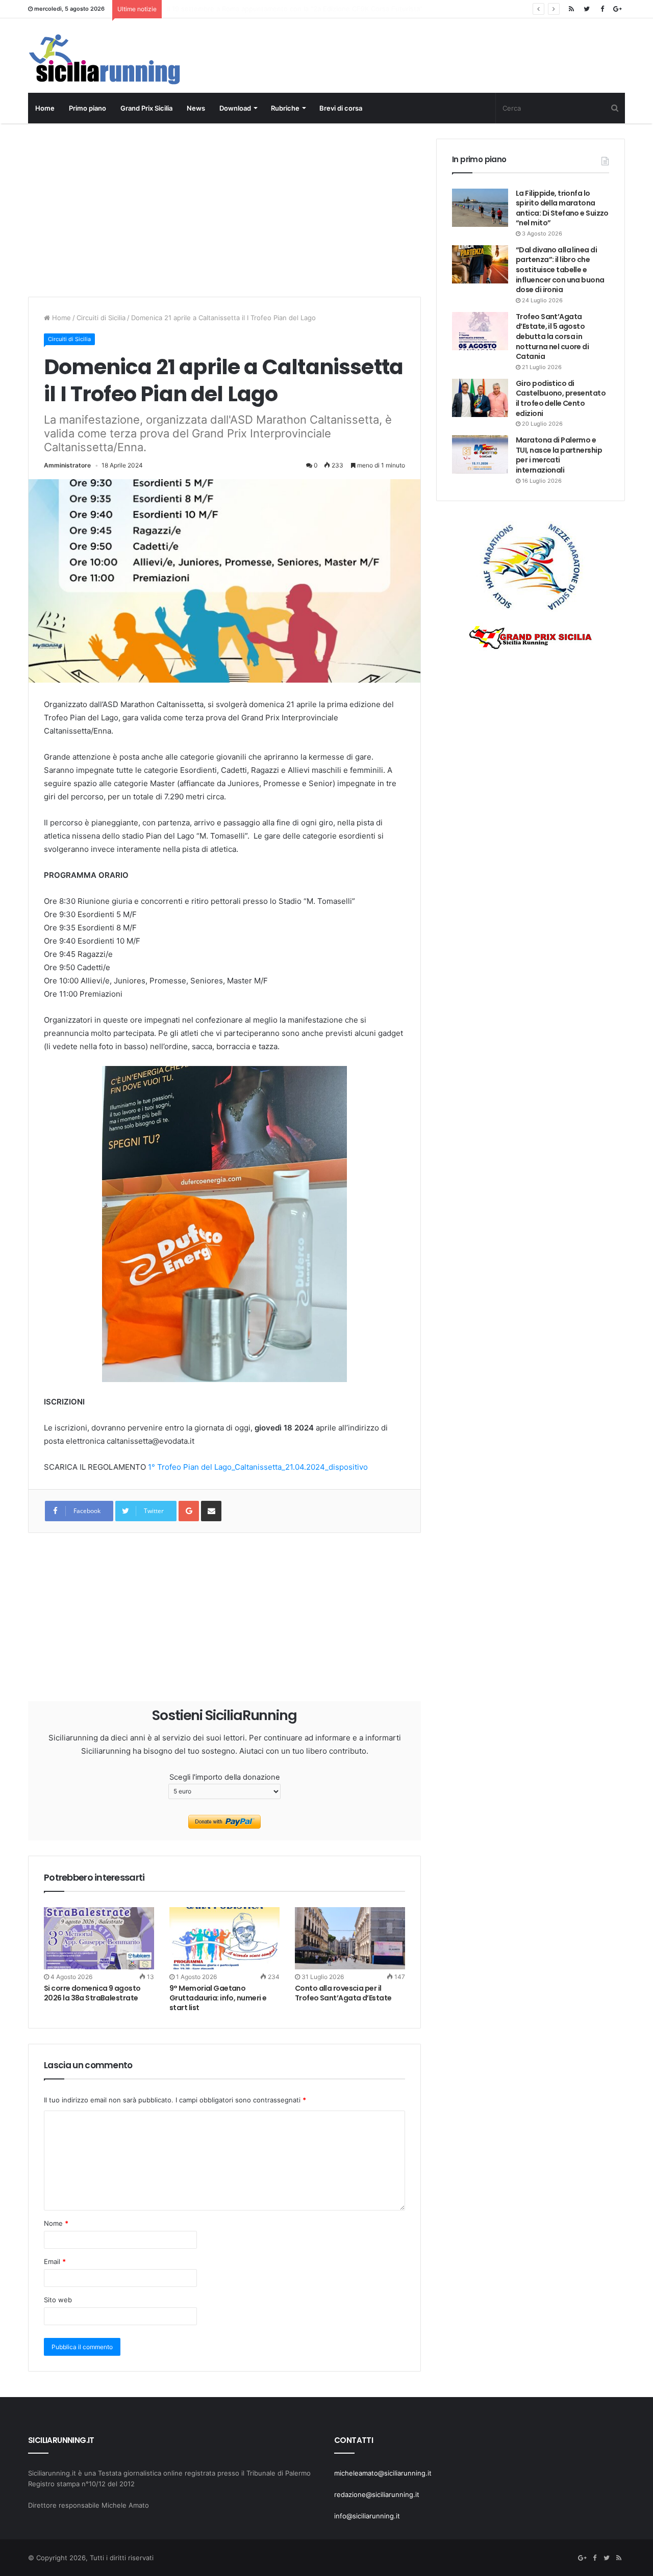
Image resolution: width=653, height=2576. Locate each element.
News (196, 108)
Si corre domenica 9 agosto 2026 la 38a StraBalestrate (254, 9)
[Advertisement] (224, 210)
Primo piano (87, 108)
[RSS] (571, 9)
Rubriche (285, 108)
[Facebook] (602, 9)
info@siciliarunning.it (367, 2516)
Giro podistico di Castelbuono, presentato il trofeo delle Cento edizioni (561, 398)
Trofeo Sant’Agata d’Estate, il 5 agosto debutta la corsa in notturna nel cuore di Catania (552, 336)
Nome (56, 2223)
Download (235, 108)
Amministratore (67, 465)
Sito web (58, 2300)
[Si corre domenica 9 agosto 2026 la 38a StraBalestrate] (99, 1938)
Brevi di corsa (341, 108)
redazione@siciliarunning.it (377, 2494)
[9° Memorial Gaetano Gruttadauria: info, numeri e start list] (224, 1938)
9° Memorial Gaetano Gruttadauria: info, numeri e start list (218, 1998)
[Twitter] (587, 9)
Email (55, 2261)
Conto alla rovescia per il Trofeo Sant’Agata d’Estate (343, 1993)
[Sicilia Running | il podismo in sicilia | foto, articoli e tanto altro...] (104, 59)
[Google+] (617, 9)
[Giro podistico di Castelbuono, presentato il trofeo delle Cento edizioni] (480, 398)
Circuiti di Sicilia (101, 318)
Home (45, 108)
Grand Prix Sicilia (146, 108)
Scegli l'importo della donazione (225, 1777)
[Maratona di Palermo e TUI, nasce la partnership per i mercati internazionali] (480, 454)
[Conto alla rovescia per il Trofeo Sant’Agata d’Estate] (350, 1938)
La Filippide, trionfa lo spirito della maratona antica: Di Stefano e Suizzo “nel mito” (562, 208)
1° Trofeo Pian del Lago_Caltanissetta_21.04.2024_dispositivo (258, 1467)
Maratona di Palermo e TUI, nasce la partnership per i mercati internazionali (559, 455)
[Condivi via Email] (211, 1511)
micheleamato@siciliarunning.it (383, 2473)
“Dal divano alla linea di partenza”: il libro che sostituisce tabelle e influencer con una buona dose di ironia (560, 270)
